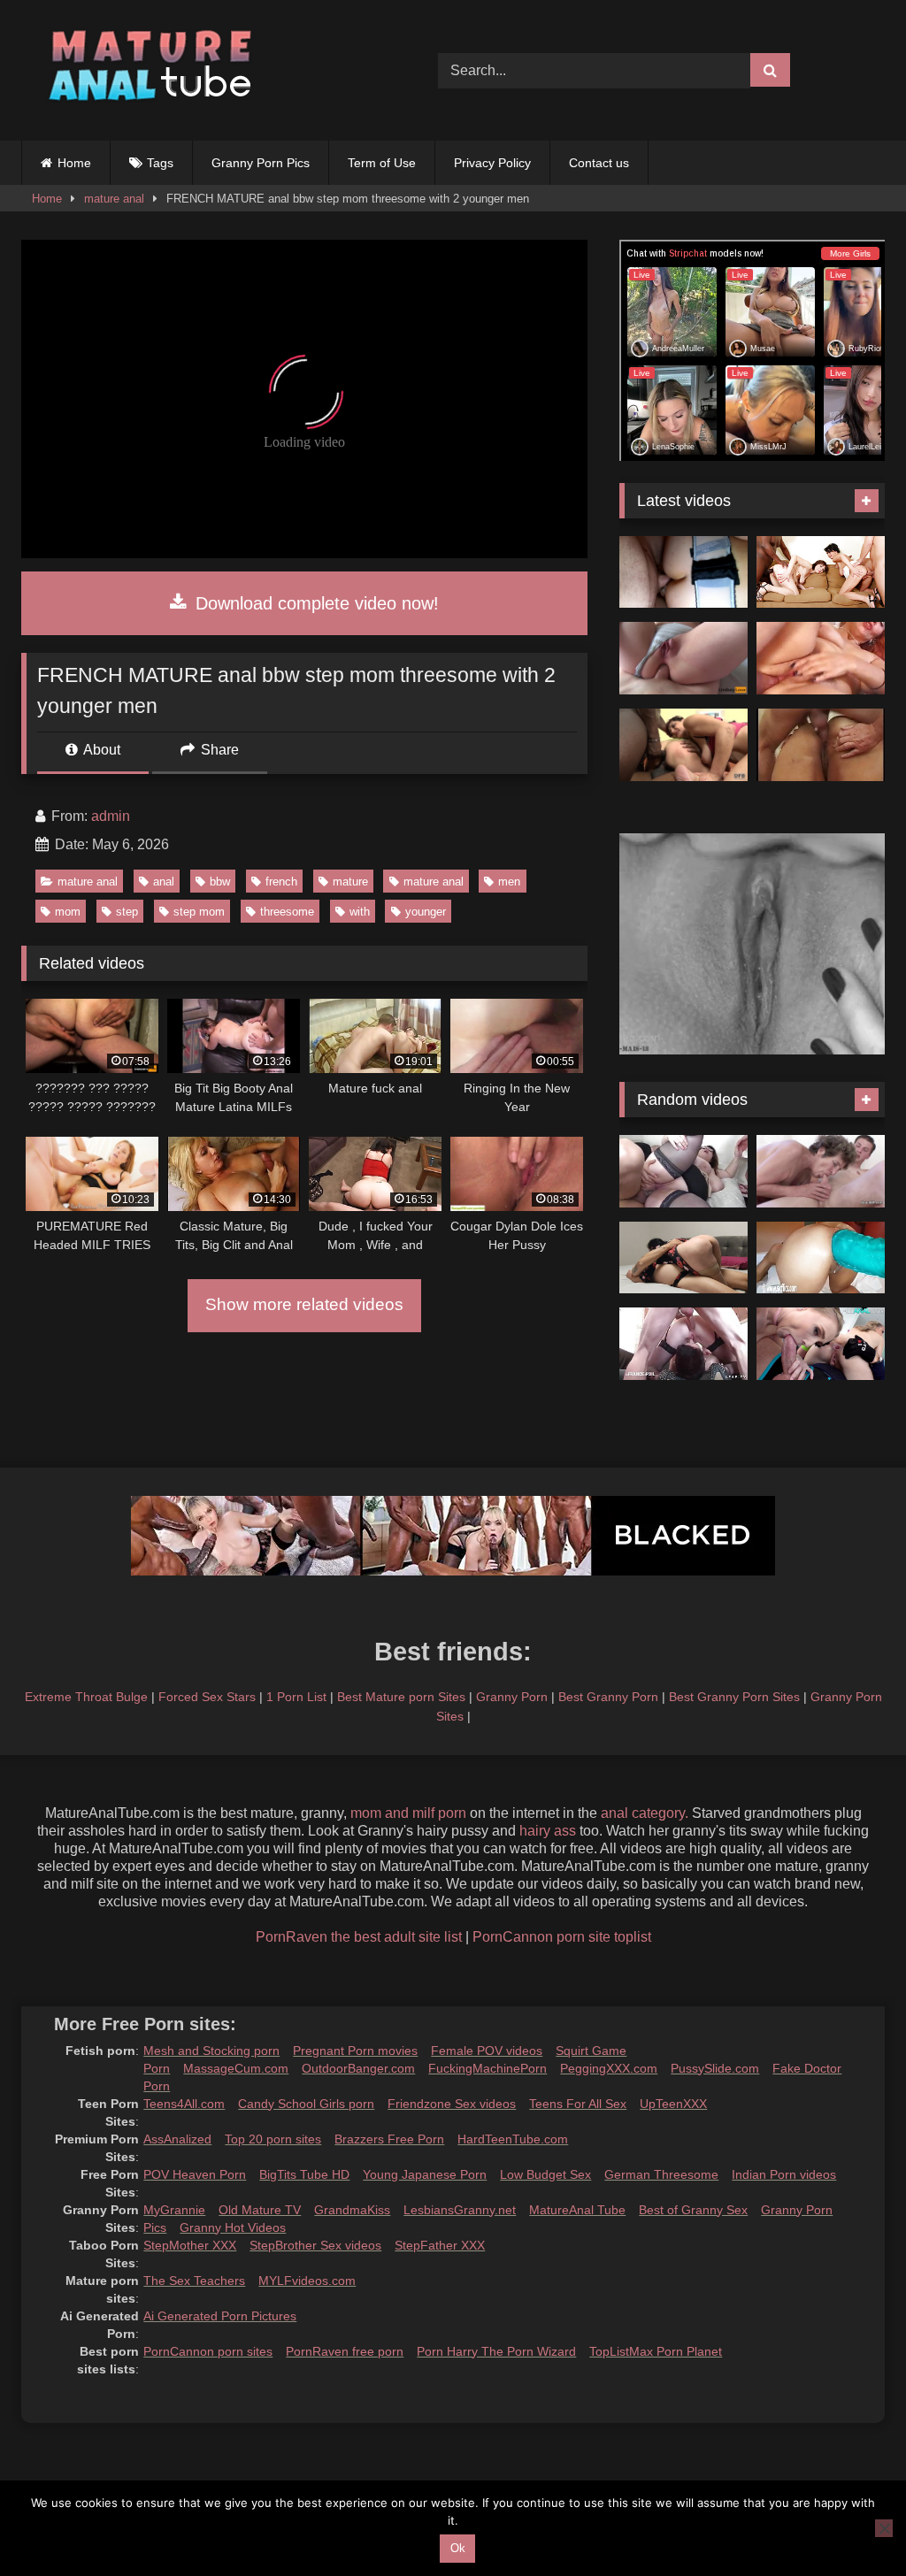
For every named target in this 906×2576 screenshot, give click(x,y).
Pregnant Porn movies (355, 2051)
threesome (287, 912)
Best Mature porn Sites (401, 1697)
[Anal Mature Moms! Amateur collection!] (821, 658)
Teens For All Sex (578, 2104)
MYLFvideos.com (307, 2281)
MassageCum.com (236, 2068)
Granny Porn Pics (261, 163)
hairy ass (548, 1831)
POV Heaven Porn (195, 2174)
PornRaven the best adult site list (359, 1937)
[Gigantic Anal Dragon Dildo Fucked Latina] (821, 1258)
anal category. (645, 1813)
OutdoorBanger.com (358, 2068)
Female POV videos (487, 2051)
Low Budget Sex (545, 2174)
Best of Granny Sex (693, 2210)
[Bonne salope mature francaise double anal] (683, 1344)
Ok (458, 2548)
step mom (199, 912)
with (360, 912)
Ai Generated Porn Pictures (220, 2316)
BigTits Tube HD (304, 2174)
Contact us (599, 163)
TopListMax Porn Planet (656, 2351)
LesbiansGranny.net (460, 2210)
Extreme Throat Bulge (86, 1697)
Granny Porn (512, 1697)
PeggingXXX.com (609, 2068)
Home (74, 163)
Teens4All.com (184, 2104)
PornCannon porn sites (208, 2351)
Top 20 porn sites (273, 2139)
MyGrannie (174, 2210)
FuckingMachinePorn (488, 2068)
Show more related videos (304, 1304)
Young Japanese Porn (425, 2174)
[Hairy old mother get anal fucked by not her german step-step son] (821, 1171)
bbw (220, 882)
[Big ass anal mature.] (821, 745)
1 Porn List (296, 1697)
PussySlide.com (715, 2068)
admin (111, 816)
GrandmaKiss (352, 2210)
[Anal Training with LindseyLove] (683, 658)
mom (68, 912)
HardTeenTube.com (513, 2139)
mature (350, 882)
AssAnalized (177, 2139)
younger (426, 912)
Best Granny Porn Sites (734, 1697)
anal (164, 882)
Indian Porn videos (784, 2174)
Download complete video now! (315, 603)
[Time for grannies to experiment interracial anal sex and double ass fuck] (683, 745)
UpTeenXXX (673, 2104)
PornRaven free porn (345, 2351)
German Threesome (661, 2174)
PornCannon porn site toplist (562, 1937)
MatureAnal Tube (577, 2210)
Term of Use (382, 163)
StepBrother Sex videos (315, 2245)
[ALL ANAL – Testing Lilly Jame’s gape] (821, 1344)
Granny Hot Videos (233, 2227)
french (281, 882)
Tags (160, 163)
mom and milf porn (408, 1813)
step (127, 912)
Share (218, 750)
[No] (884, 2528)
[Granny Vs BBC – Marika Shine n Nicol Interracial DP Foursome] (821, 572)
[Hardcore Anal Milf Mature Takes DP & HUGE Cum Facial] (683, 572)
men (509, 882)
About (100, 750)
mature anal (114, 199)
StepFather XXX (440, 2245)
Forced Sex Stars (207, 1697)
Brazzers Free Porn (389, 2139)
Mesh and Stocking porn (211, 2051)
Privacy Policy (492, 163)
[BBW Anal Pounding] (683, 1171)
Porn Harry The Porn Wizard (496, 2351)
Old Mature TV (260, 2210)
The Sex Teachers (194, 2281)
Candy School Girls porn (306, 2104)
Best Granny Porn (608, 1697)
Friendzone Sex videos (452, 2104)
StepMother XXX (190, 2245)
